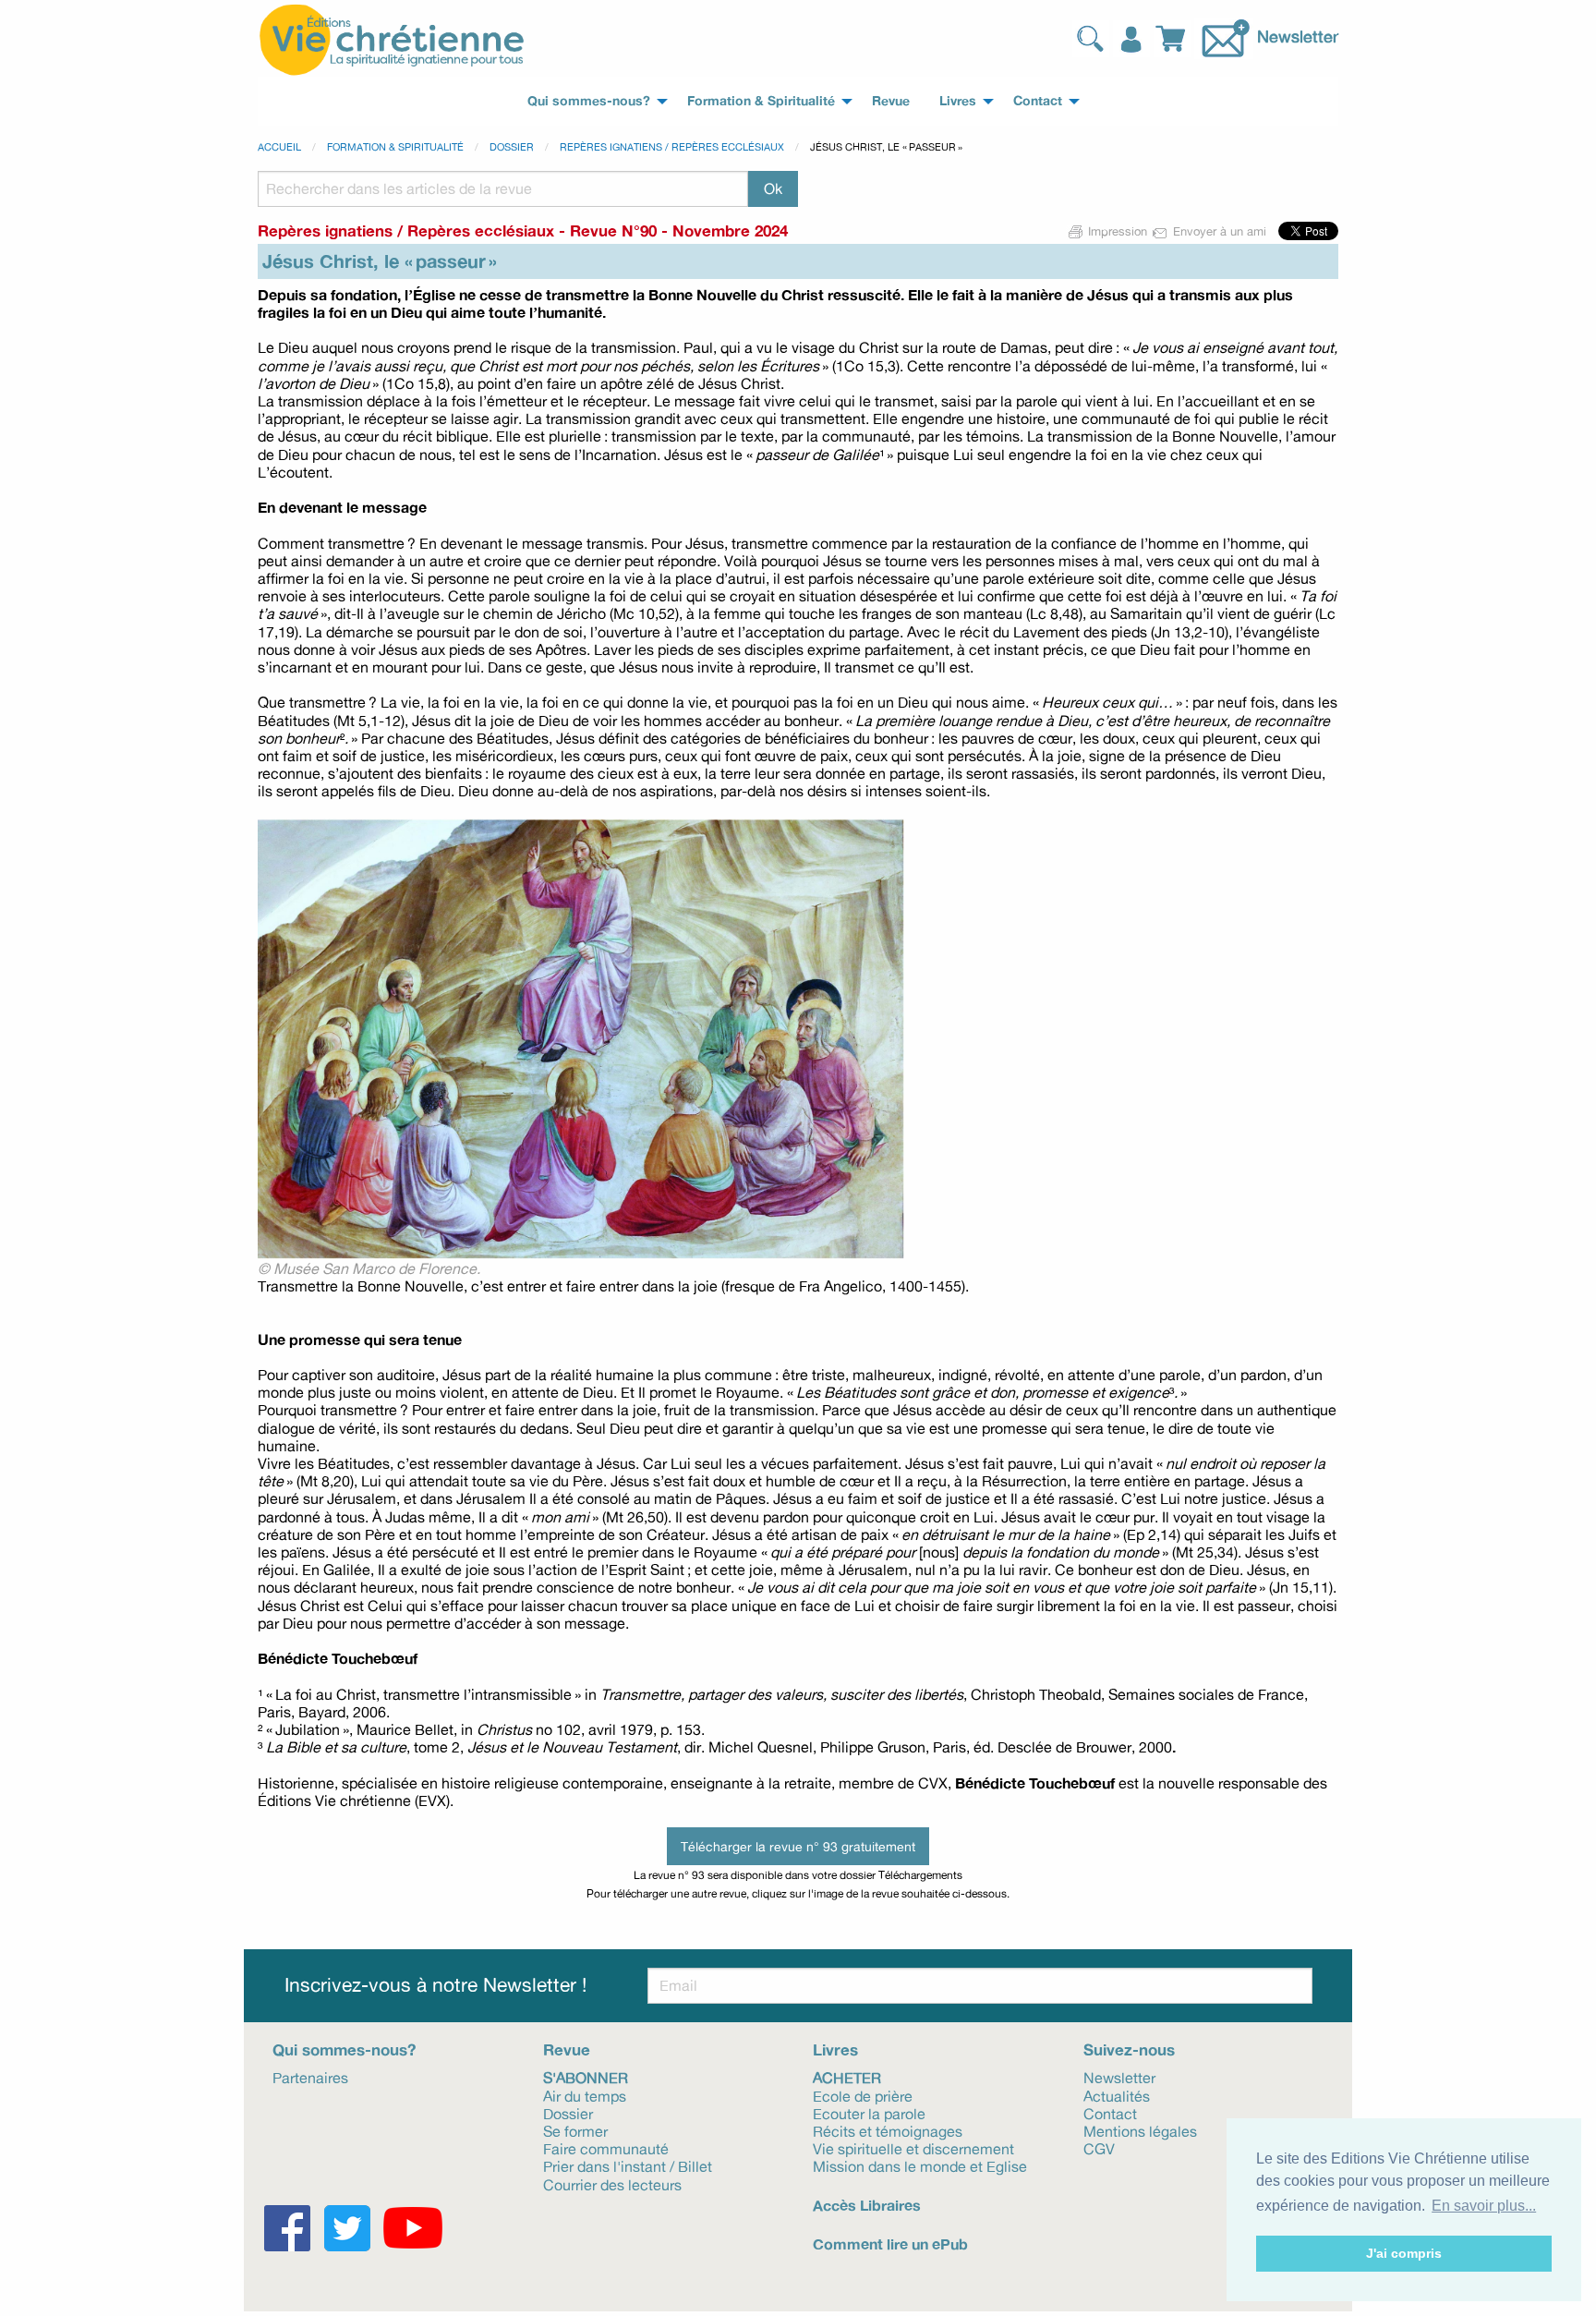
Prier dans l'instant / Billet (628, 2165)
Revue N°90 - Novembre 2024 (679, 230)
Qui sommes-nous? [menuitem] (589, 101)
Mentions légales (1140, 2130)
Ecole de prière (863, 2095)
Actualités (1117, 2095)
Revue (567, 2049)
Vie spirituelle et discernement (913, 2148)
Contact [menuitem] (1038, 101)
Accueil (279, 147)
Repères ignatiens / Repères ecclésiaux (672, 147)
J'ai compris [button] (1404, 2253)
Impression (1118, 231)
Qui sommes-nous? (344, 2049)
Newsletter (1298, 36)
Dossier (512, 147)
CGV (1099, 2148)
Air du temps (585, 2095)
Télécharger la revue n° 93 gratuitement (798, 1846)
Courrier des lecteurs (612, 2183)
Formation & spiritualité (395, 147)
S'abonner (586, 2077)
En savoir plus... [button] (1484, 2206)
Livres (835, 2049)
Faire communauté (606, 2148)
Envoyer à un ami (1220, 231)
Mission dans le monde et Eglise (920, 2165)
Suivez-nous (1129, 2049)
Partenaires (310, 2077)
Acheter (847, 2077)
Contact (1110, 2113)
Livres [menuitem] (958, 101)
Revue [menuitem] (891, 101)
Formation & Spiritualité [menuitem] (761, 101)
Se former (575, 2130)
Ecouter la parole (869, 2113)
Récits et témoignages (888, 2130)
